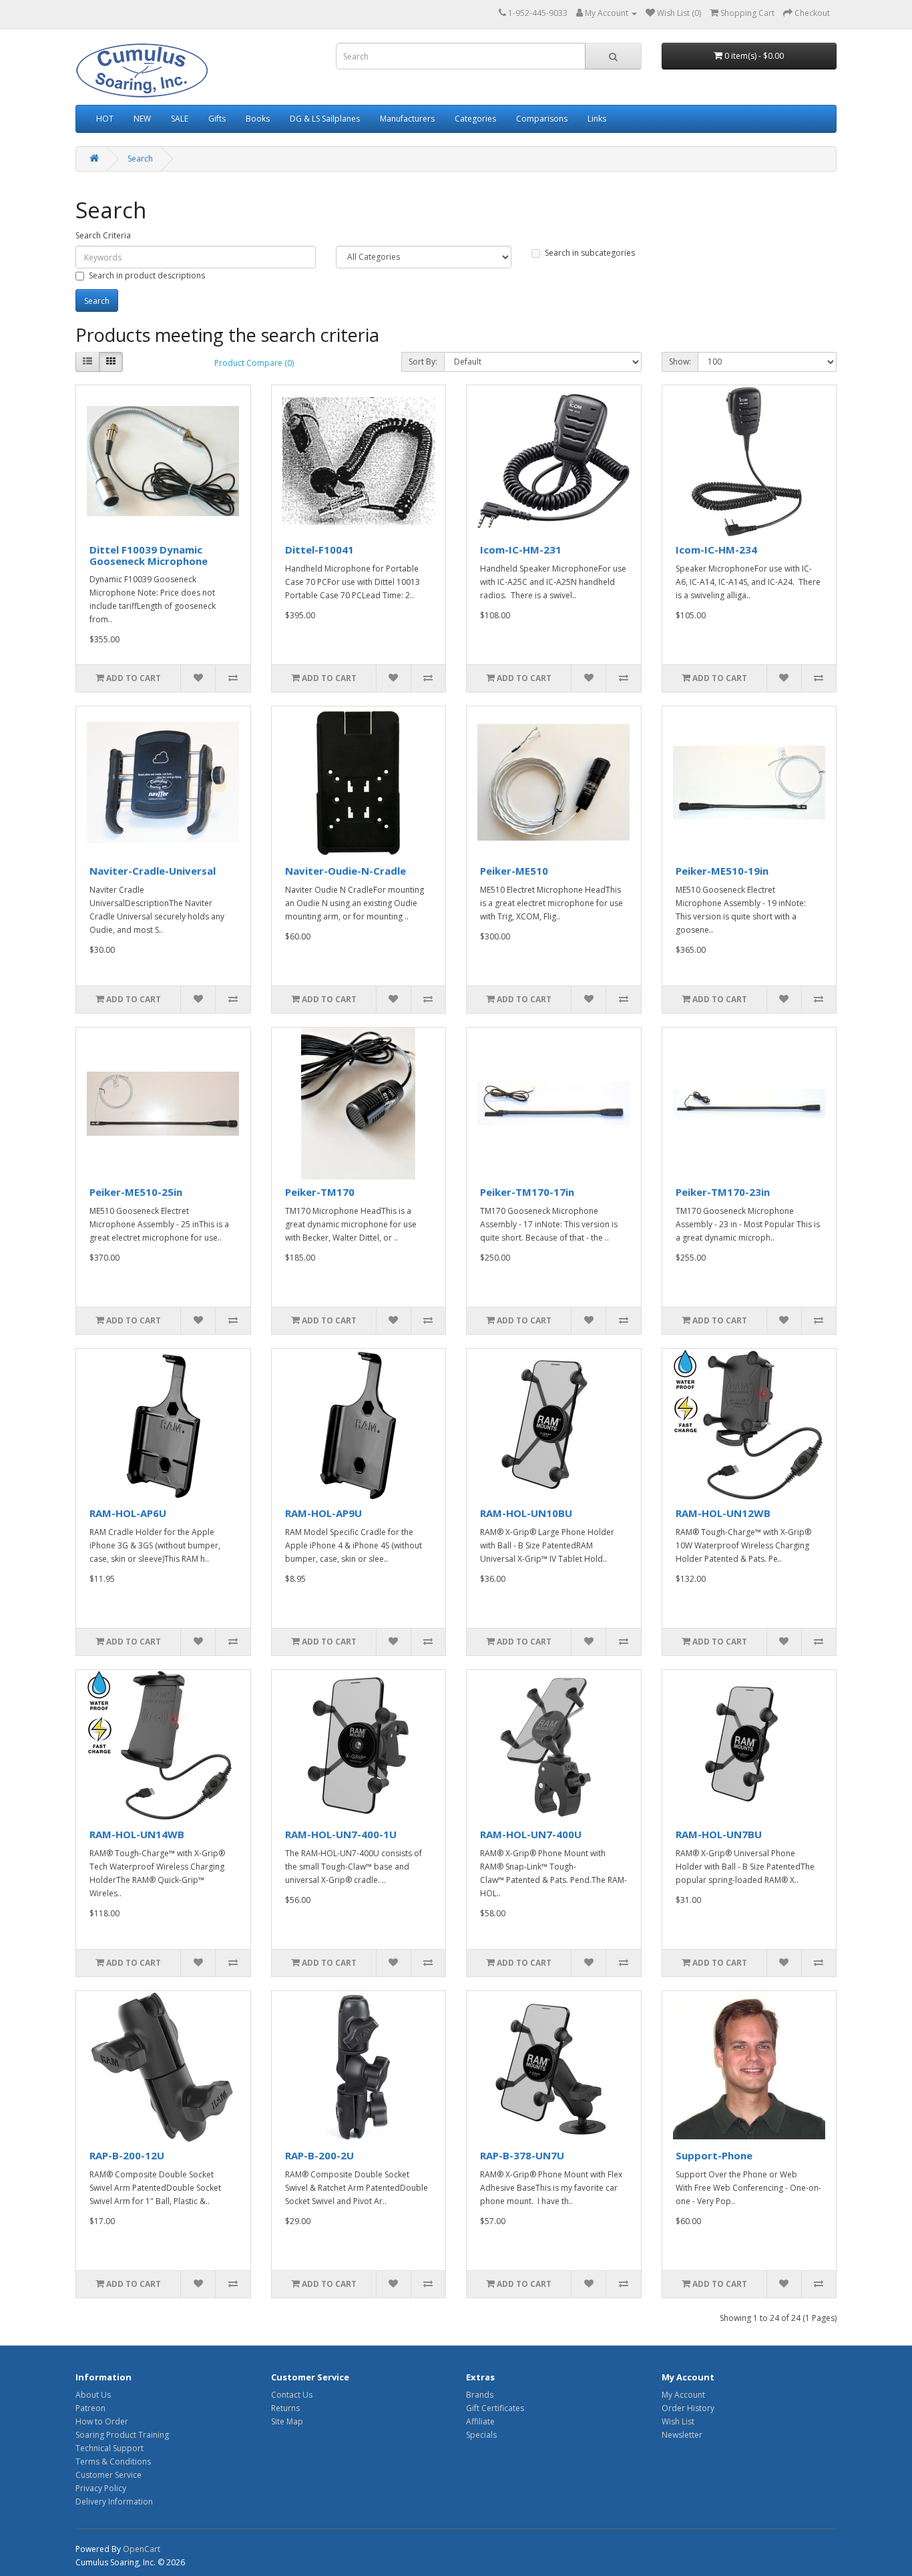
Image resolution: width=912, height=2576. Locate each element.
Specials (481, 2435)
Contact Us (292, 2395)
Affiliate (480, 2421)
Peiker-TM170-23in (723, 1192)
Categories (475, 119)
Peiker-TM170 (320, 1192)
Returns (285, 2408)
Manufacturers (407, 119)
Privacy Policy (101, 2488)
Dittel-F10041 (319, 550)
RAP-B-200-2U (319, 2155)
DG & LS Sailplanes (325, 119)
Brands (480, 2395)
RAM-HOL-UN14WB (137, 1834)
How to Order (102, 2421)
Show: (680, 362)
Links (597, 119)
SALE (180, 119)
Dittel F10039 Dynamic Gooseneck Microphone (149, 555)
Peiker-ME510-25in (136, 1192)
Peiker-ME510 (514, 871)
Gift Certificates (495, 2408)
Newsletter (682, 2435)
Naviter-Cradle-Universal (153, 871)
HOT (105, 119)
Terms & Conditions (113, 2461)
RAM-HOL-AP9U (323, 1513)
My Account (683, 2395)
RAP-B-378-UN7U (522, 2155)
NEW (142, 119)
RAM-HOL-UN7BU (719, 1834)
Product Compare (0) (254, 363)
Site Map (287, 2421)
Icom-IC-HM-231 (521, 550)
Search (140, 159)
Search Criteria (103, 235)
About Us (93, 2395)
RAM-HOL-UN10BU (526, 1513)
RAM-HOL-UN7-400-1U (341, 1834)
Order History (688, 2408)
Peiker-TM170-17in (527, 1192)
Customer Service (108, 2475)
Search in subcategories (590, 253)
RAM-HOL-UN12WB (723, 1513)
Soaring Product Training (122, 2435)
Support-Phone (714, 2155)
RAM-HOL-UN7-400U (531, 1834)
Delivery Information (114, 2502)
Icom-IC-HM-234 (716, 550)
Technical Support (109, 2448)
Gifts (217, 119)
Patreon (90, 2408)
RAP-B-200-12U (127, 2155)
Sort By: (423, 362)
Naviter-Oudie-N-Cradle (346, 871)
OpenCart (142, 2549)
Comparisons (542, 119)
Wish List (678, 2421)
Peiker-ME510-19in (722, 871)
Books (258, 119)
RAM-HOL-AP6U (128, 1513)
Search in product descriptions (147, 275)
